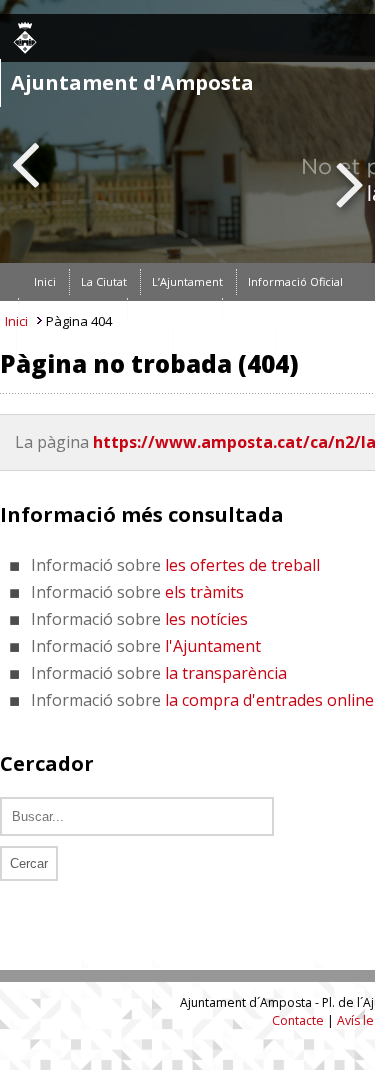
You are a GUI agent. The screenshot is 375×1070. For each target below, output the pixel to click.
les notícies (206, 619)
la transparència (226, 673)
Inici (16, 321)
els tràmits (204, 592)
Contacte (298, 1020)
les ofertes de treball (242, 565)
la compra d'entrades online (269, 700)
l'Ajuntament (213, 646)
